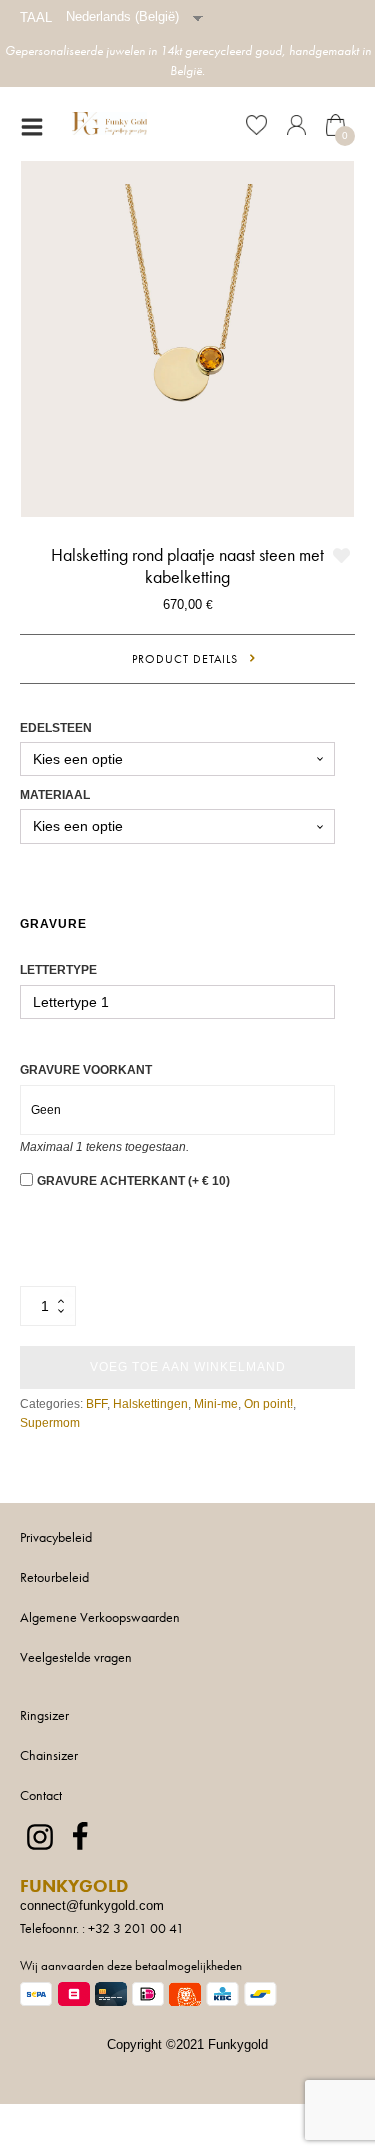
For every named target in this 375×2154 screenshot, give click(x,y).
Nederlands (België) (122, 16)
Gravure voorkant (86, 1070)
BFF (96, 1404)
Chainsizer (49, 1755)
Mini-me (216, 1404)
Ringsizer (44, 1715)
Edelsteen (56, 728)
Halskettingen (150, 1404)
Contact (41, 1795)
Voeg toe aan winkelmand (188, 1367)
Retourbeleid (54, 1577)
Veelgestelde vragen (76, 1657)
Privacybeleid (56, 1537)
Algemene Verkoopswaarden (100, 1617)
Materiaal (55, 795)
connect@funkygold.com (92, 1905)
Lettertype (58, 970)
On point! (268, 1404)
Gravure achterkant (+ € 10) (133, 1181)
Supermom (50, 1423)
